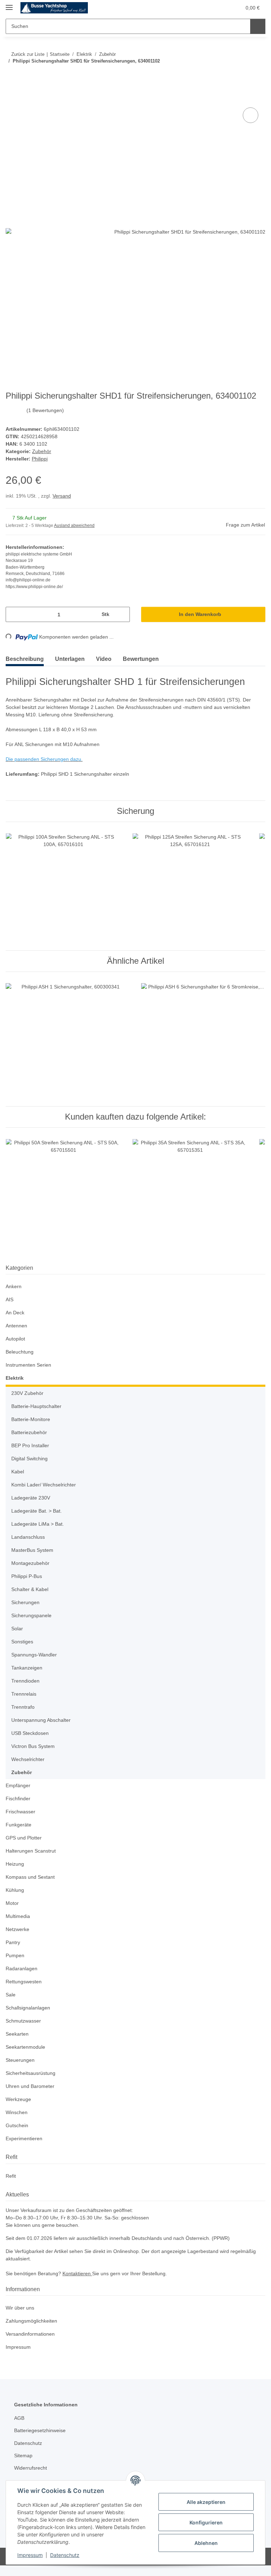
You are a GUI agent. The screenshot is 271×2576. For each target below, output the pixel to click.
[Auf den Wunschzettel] (251, 116)
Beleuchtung (21, 1352)
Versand (63, 496)
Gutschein (18, 2126)
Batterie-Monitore (32, 1420)
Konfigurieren (206, 2522)
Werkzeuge (19, 2100)
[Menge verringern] (14, 615)
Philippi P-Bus (28, 1577)
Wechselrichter (29, 1760)
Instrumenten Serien (30, 1365)
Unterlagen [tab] (70, 659)
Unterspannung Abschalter (43, 1721)
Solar (17, 1629)
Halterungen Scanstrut (32, 1851)
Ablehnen (206, 2543)
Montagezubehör (32, 1564)
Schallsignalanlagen (29, 2008)
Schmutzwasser (24, 2021)
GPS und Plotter (24, 1838)
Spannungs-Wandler (36, 1655)
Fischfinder (19, 1799)
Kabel (18, 1472)
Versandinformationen (32, 2334)
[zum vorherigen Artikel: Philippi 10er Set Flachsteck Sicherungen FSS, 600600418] (243, 75)
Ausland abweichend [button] (76, 526)
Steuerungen (21, 2061)
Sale (11, 1995)
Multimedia (19, 1917)
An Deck (15, 1313)
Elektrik (15, 1378)
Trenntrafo (24, 1707)
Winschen (17, 2113)
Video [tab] (104, 659)
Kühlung (16, 1891)
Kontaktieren (81, 2274)
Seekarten (17, 2034)
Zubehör (42, 452)
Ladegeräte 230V (31, 1498)
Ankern (14, 1287)
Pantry (13, 1943)
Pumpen (16, 1956)
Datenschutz (65, 2555)
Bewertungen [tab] (141, 659)
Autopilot (16, 1339)
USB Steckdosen (30, 1734)
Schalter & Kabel (31, 1590)
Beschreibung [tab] (25, 659)
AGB (19, 2419)
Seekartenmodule (26, 2047)
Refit (11, 2176)
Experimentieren (25, 2139)
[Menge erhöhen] (122, 615)
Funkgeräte (19, 1825)
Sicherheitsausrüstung (32, 2074)
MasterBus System (33, 1551)
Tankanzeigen (27, 1668)
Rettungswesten (25, 1982)
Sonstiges (23, 1642)
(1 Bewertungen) (46, 411)
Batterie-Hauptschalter (38, 1407)
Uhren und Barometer (32, 2087)
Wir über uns (21, 2308)
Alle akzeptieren (206, 2502)
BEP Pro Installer (31, 1446)
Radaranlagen (22, 1969)
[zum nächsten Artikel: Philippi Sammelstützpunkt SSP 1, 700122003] (258, 75)
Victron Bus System (34, 1747)
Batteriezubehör (31, 1433)
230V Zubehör (28, 1394)
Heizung (15, 1864)
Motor (13, 1904)
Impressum (30, 2555)
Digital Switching (31, 1459)
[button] (208, 8)
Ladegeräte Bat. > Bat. (37, 1511)
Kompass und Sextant (31, 1877)
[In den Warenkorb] (11, 98)
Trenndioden (27, 1681)
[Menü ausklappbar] (9, 4)
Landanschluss (29, 1538)
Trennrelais (25, 1694)
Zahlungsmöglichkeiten (33, 2321)
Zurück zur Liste (28, 54)
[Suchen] (258, 26)
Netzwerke (18, 1930)
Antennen (17, 1326)
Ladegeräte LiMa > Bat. (38, 1524)
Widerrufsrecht (32, 2468)
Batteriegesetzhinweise (42, 2431)
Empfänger (19, 1786)
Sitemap (24, 2456)
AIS (9, 1300)
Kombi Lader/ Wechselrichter (46, 1485)
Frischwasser (21, 1812)
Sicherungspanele (33, 1616)
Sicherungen (26, 1603)
